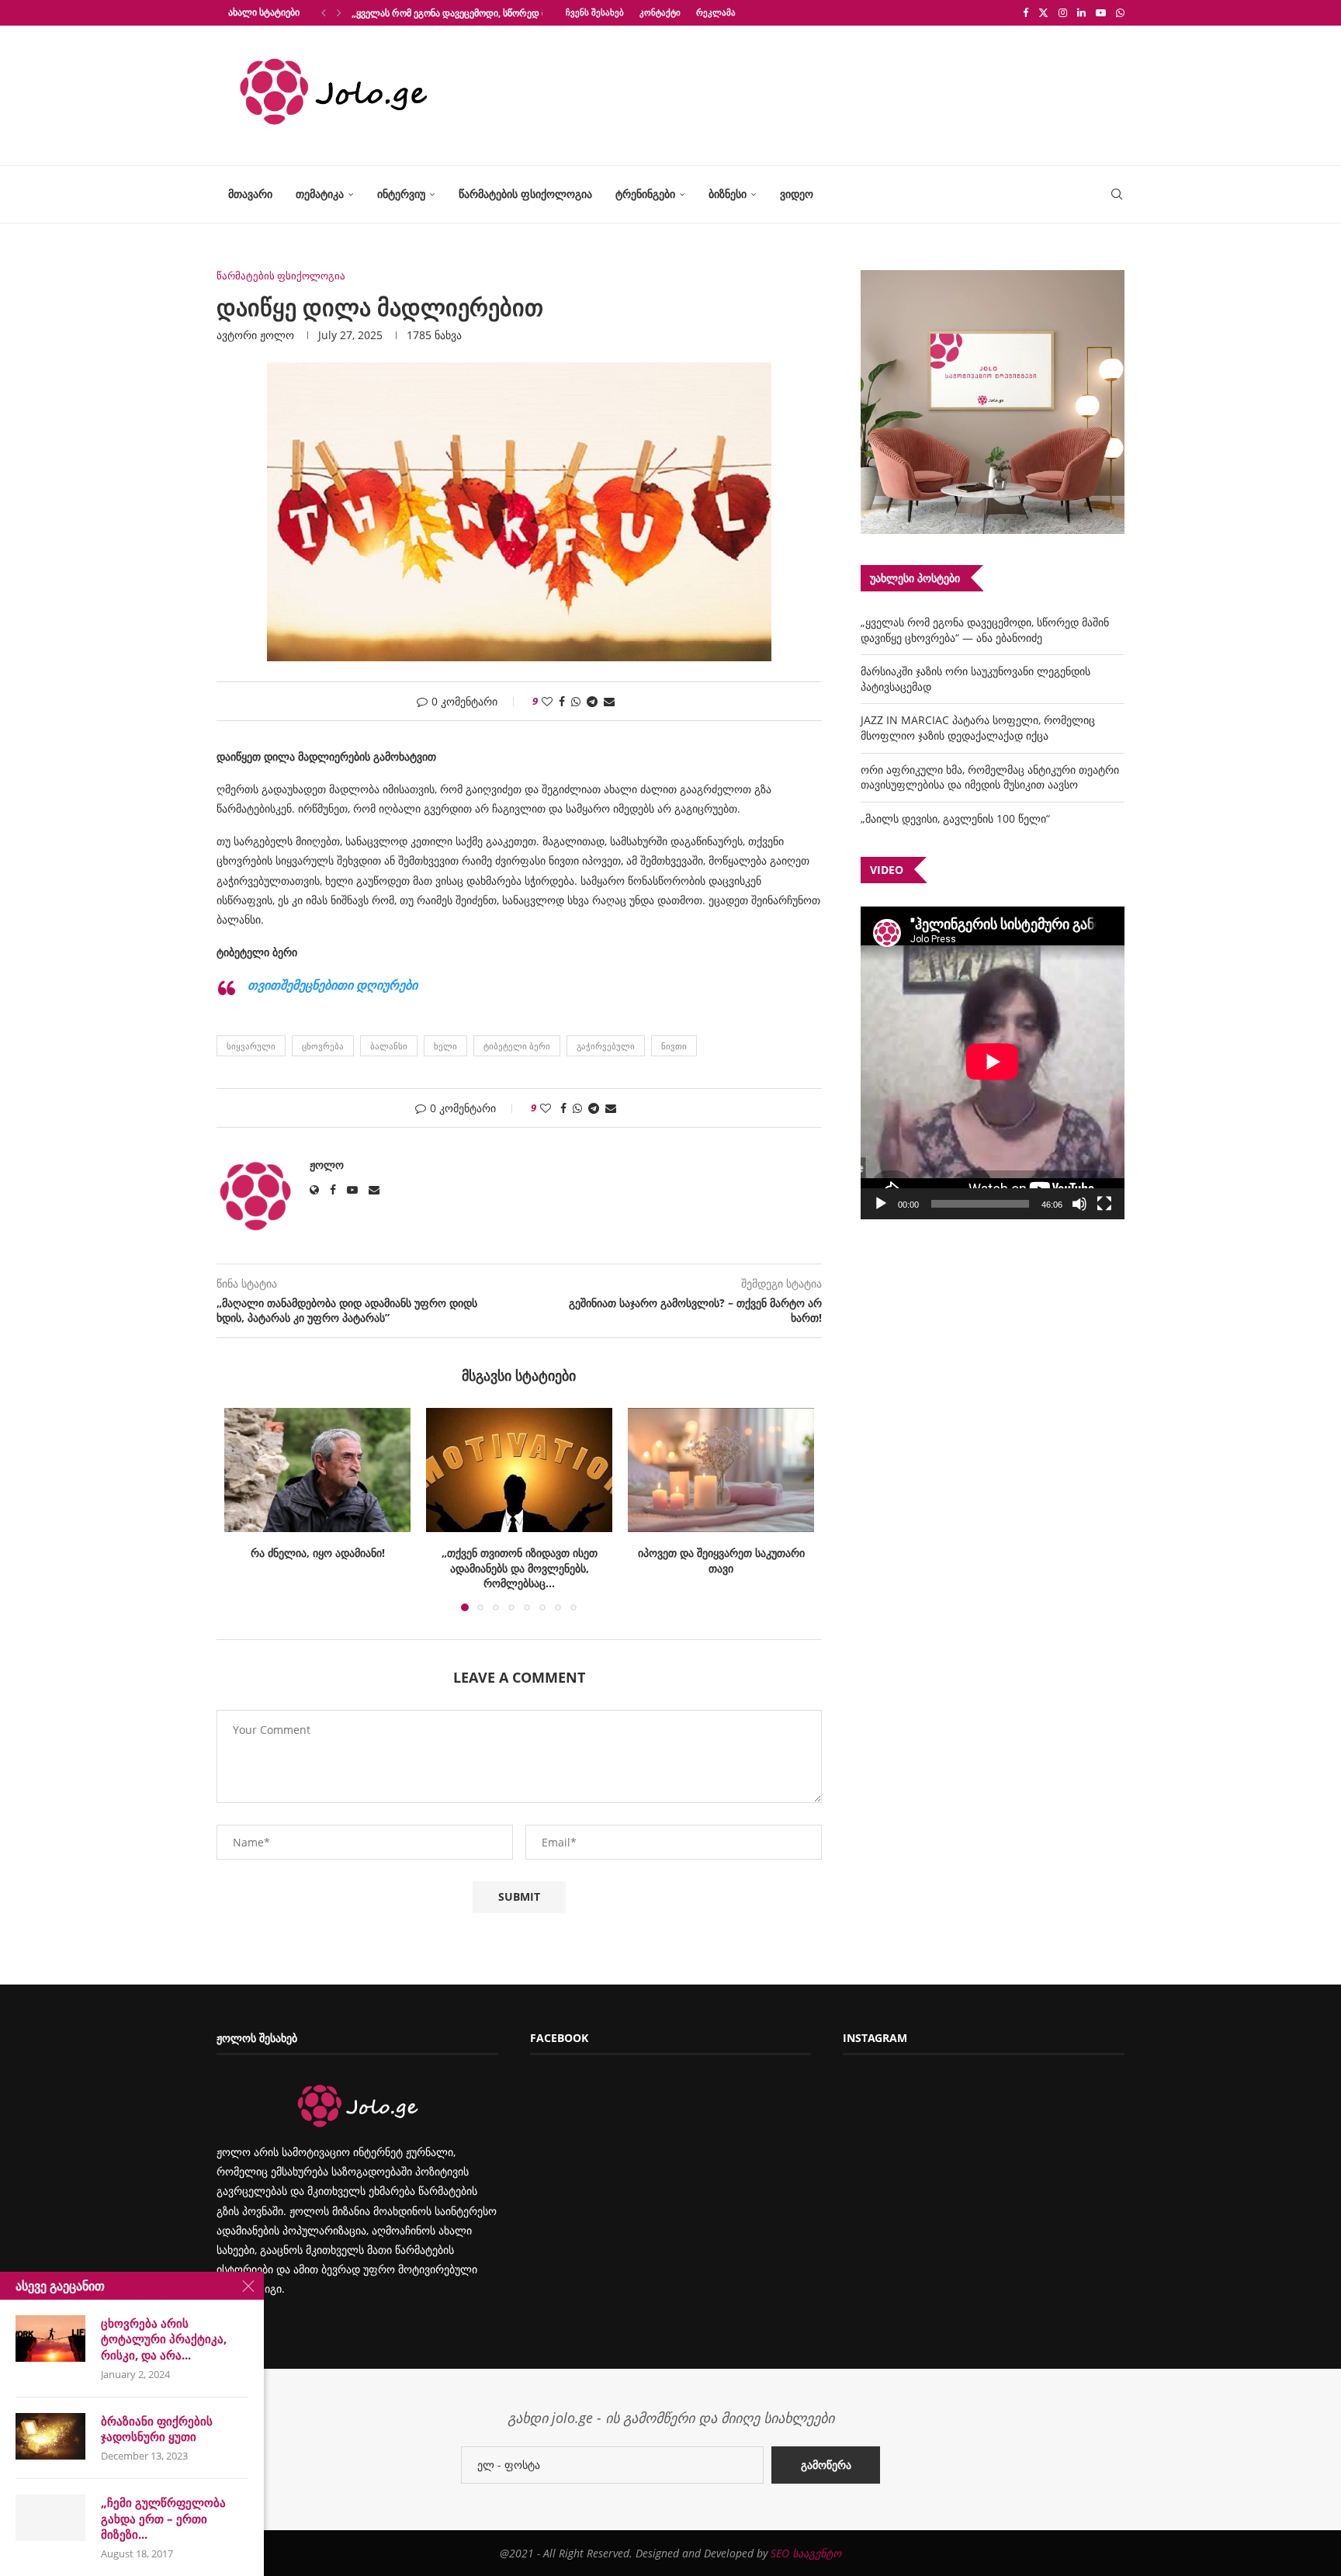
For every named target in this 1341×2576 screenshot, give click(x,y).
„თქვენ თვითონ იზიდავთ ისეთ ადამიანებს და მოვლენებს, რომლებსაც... (318, 1568)
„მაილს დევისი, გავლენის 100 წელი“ (955, 818)
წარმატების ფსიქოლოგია (525, 194)
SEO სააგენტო (806, 2553)
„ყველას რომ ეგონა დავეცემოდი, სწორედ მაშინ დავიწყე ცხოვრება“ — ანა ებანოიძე (985, 630)
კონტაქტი (660, 12)
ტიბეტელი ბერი (517, 1046)
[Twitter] (1043, 12)
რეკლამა (716, 12)
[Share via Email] (609, 701)
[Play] (881, 1204)
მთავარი (250, 194)
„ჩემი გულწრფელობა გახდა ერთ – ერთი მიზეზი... (163, 2518)
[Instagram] (1063, 12)
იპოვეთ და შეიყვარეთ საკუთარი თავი (520, 1560)
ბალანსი (389, 1046)
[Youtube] (1101, 12)
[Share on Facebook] (562, 701)
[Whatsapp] (1120, 12)
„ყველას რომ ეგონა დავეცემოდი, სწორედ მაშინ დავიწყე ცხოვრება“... (506, 13)
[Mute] (1079, 1204)
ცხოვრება (323, 1046)
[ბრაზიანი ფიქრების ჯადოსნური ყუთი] (50, 2436)
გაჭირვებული (606, 1046)
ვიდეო (797, 194)
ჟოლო (277, 335)
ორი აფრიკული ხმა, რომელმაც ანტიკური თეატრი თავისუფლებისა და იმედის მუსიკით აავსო (990, 777)
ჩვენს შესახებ (595, 12)
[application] (993, 1063)
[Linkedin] (1081, 12)
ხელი (445, 1046)
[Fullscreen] (1104, 1204)
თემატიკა (320, 194)
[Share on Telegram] (592, 701)
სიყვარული (251, 1046)
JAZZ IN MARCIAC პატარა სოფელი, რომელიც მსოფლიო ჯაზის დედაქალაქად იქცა (978, 728)
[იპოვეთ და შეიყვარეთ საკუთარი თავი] (519, 1470)
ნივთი (674, 1046)
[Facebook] (1026, 12)
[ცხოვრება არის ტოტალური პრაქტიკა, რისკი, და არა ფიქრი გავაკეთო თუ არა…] (50, 2339)
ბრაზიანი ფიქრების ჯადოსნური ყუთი (157, 2429)
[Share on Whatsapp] (576, 701)
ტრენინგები (645, 194)
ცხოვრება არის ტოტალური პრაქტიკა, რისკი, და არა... (164, 2339)
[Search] (1117, 194)
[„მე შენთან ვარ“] (721, 1470)
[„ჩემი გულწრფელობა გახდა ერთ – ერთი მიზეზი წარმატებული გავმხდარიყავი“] (50, 2518)
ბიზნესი (728, 194)
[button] (324, 12)
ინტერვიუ (401, 194)
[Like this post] (547, 701)
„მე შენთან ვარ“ (721, 1553)
